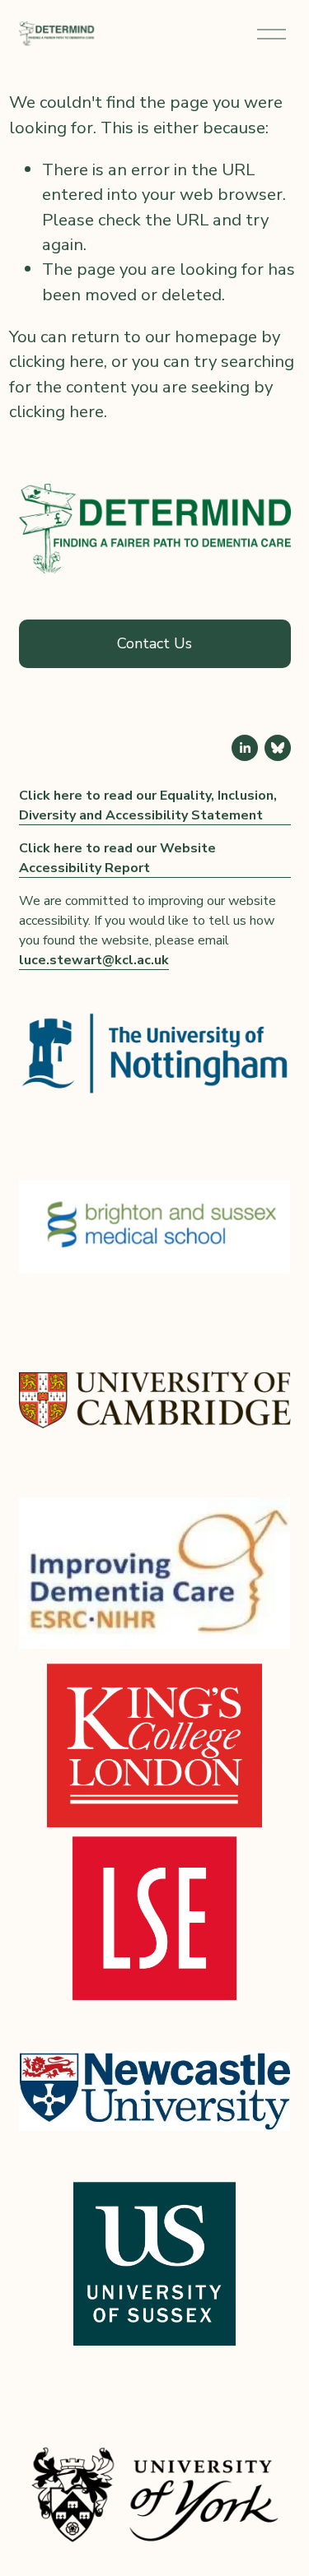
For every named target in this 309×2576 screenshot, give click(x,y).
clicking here (56, 361)
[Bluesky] (278, 748)
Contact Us (154, 643)
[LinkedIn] (245, 748)
